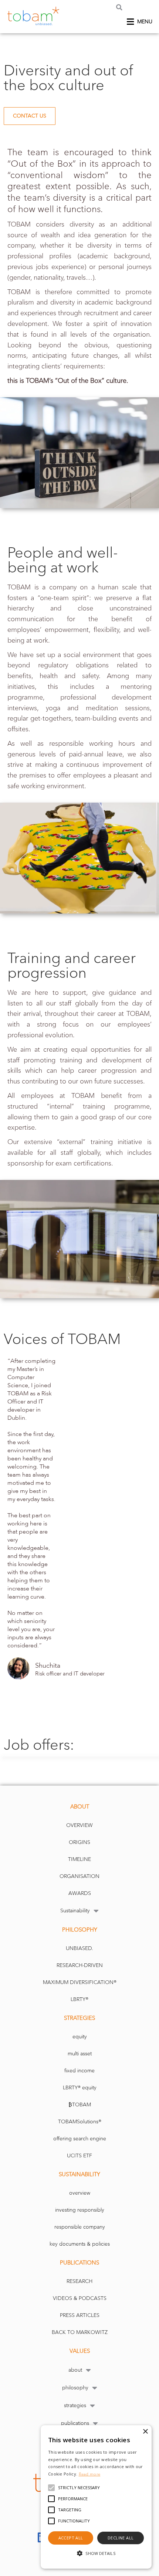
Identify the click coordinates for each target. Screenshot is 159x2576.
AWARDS (80, 1893)
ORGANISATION (79, 1876)
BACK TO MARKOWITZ (80, 2332)
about (75, 2370)
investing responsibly (80, 2210)
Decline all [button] (121, 2538)
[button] (119, 7)
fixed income (79, 2071)
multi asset (80, 2054)
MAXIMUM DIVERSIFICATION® (80, 1982)
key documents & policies (80, 2244)
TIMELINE (79, 1859)
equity (80, 2037)
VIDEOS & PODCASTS (80, 2298)
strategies (75, 2405)
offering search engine (80, 2139)
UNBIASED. (79, 1948)
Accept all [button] (71, 2538)
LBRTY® (79, 1999)
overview (80, 2193)
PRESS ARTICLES (80, 2315)
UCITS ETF (79, 2156)
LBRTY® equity (80, 2088)
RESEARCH (79, 2281)
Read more (90, 2474)
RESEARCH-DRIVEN (80, 1965)
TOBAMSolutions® (80, 2122)
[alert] (96, 2497)
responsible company (80, 2227)
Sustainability (75, 1911)
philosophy (75, 2388)
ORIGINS (79, 1842)
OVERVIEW (79, 1825)
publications (75, 2423)
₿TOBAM (80, 2105)
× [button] (145, 2432)
